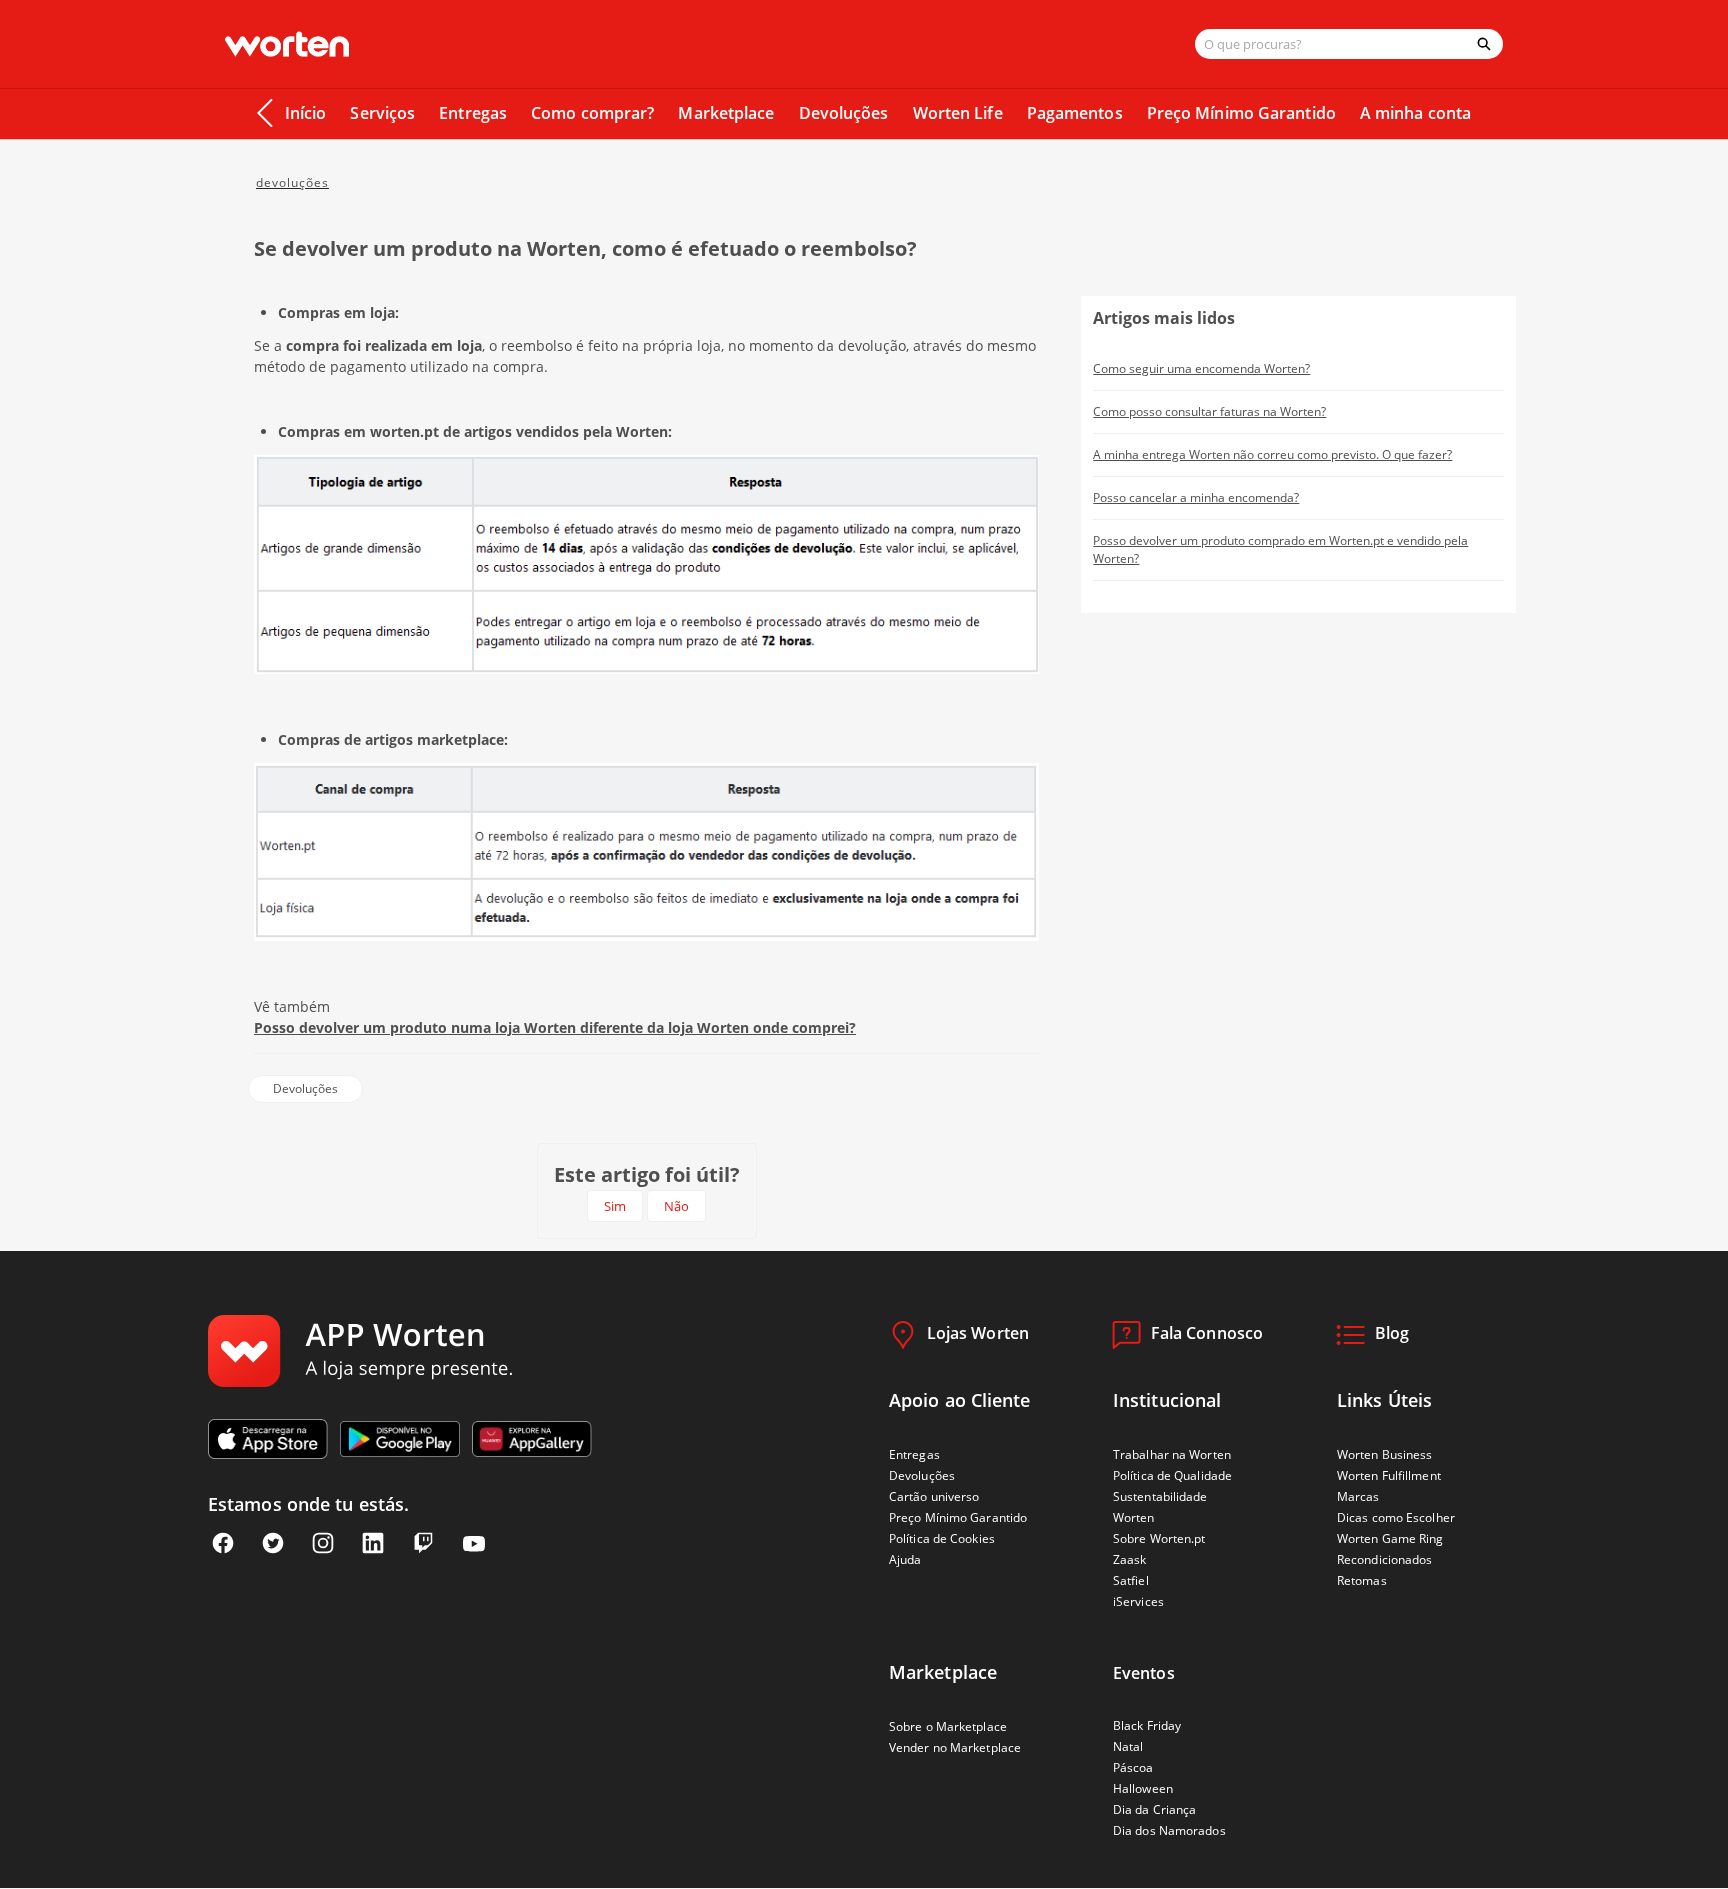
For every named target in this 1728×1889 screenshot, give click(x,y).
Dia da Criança (1154, 1809)
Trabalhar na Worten (1172, 1454)
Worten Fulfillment (1389, 1475)
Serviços (382, 113)
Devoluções (844, 113)
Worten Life (958, 113)
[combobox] (1330, 44)
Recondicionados (1385, 1559)
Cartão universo (934, 1496)
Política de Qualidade (1172, 1475)
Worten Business (1385, 1454)
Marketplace (726, 113)
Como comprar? (592, 113)
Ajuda (905, 1559)
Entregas (473, 113)
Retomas (1362, 1580)
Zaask (1130, 1559)
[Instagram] (323, 1544)
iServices (1138, 1601)
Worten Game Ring (1390, 1538)
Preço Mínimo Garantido (1241, 113)
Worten (1134, 1517)
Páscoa (1133, 1767)
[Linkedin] (373, 1544)
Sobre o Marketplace (948, 1726)
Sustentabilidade (1160, 1496)
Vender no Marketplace (955, 1747)
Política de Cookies (942, 1538)
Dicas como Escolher (1396, 1517)
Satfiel (1131, 1580)
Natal (1128, 1746)
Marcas (1358, 1496)
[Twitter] (273, 1544)
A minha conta (1415, 113)
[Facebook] (223, 1544)
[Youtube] (474, 1544)
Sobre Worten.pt (1159, 1538)
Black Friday (1147, 1725)
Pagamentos (1075, 113)
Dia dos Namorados (1169, 1830)
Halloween (1143, 1788)
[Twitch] (423, 1544)
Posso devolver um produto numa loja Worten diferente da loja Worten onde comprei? (555, 1027)
